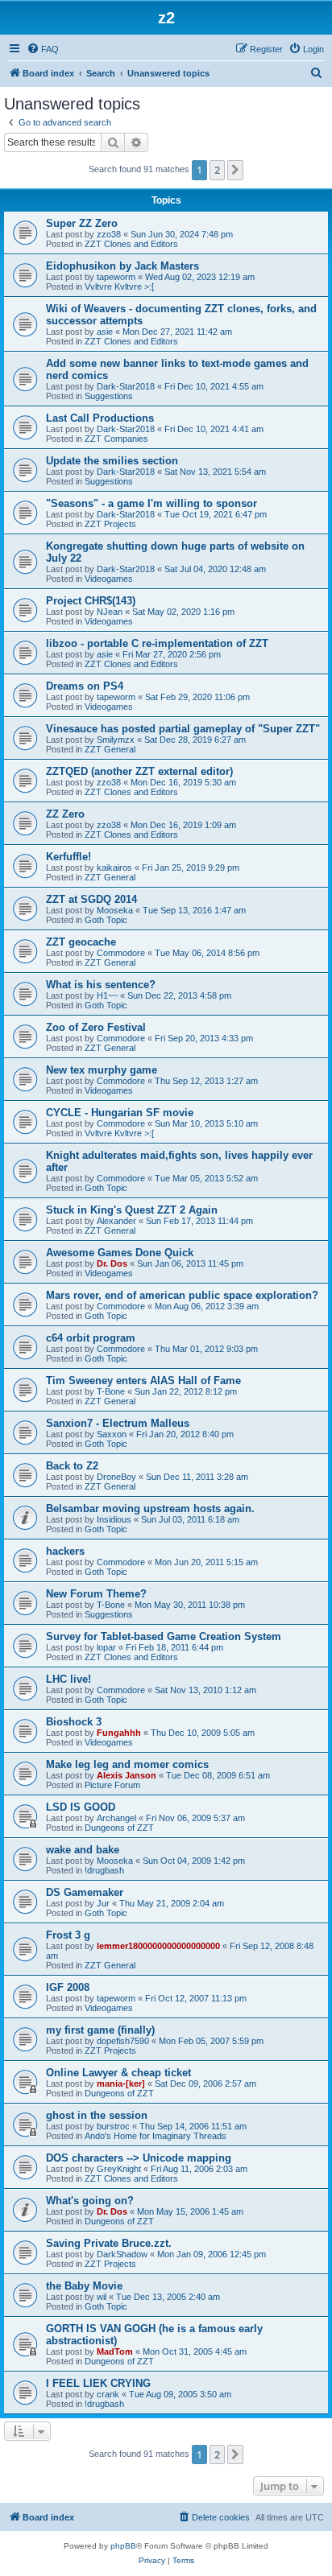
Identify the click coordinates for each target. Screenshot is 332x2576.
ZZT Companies (116, 439)
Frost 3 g (68, 1935)
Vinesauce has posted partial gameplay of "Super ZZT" (183, 729)
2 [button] (217, 170)
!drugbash (104, 1870)
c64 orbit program (91, 1338)
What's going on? (90, 2201)
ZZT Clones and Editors (131, 244)
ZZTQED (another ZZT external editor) (139, 771)
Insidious (114, 1519)
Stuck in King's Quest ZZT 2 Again (132, 1210)
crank (108, 2394)
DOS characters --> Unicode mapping (139, 2158)
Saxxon (112, 1434)
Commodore (121, 953)
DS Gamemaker (85, 1892)
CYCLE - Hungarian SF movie (120, 1113)
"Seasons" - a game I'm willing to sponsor (151, 503)
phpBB (123, 2546)
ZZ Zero (65, 814)
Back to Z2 (72, 1466)
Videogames (109, 579)
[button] (235, 170)
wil (102, 2297)
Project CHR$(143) (91, 601)
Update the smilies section (112, 461)
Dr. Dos (112, 1263)
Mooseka (115, 910)
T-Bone (111, 1391)
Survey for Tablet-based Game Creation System (164, 1636)
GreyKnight (119, 2169)
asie (105, 332)
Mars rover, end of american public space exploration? (182, 1295)
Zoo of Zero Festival (96, 1027)
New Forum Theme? (96, 1594)
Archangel (116, 1818)
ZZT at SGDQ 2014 (91, 899)
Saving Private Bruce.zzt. (109, 2243)
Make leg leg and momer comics (127, 1764)
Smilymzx (116, 740)
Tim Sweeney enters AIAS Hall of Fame (143, 1381)
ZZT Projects (110, 524)
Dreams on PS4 (85, 686)
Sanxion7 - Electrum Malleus (118, 1423)
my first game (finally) (100, 2030)
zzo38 (109, 234)
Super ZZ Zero (82, 223)
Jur (103, 1903)
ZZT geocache (81, 942)
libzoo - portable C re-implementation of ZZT (157, 643)
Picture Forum (112, 1785)
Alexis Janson (127, 1775)
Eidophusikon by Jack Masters (122, 266)
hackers (65, 1551)
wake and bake (83, 1850)
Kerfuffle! (68, 857)
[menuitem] (43, 49)
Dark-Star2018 (126, 386)
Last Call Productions (100, 418)
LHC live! (68, 1679)
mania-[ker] (121, 2083)
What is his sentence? (101, 985)
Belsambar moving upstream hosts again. (150, 1509)
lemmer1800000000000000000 (158, 1946)
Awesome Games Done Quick (120, 1253)
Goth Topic (106, 920)
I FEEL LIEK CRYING (98, 2383)
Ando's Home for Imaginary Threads (156, 2136)
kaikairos (114, 868)
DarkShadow (122, 2254)
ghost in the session (97, 2115)
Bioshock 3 (74, 1722)
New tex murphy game (102, 1070)
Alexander (116, 1221)
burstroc (113, 2126)
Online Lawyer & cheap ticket (118, 2073)
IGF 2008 (68, 1987)
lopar (106, 1647)
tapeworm (116, 277)
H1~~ (107, 995)
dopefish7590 (123, 2041)
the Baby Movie (84, 2286)
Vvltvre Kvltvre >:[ (119, 286)
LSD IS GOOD (81, 1807)
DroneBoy (116, 1477)
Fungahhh (119, 1733)
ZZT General (110, 749)
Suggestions (109, 396)
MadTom (115, 2351)
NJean (110, 612)
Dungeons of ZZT (119, 1828)
